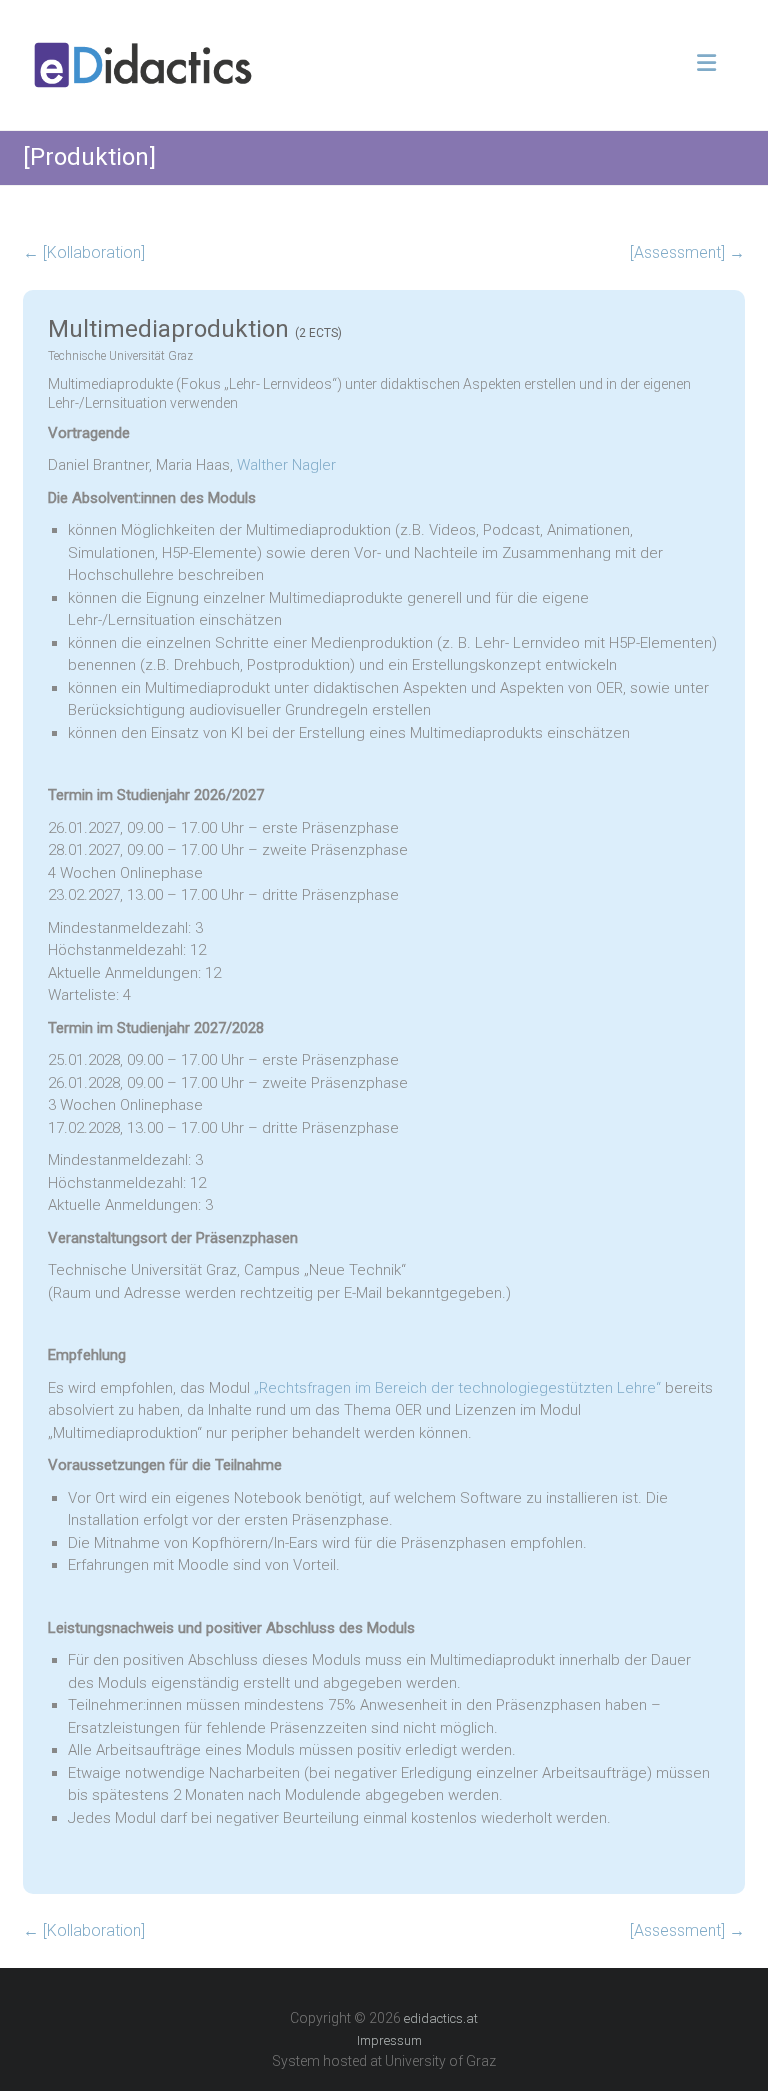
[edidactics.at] (143, 46)
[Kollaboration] (84, 252)
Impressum (389, 2040)
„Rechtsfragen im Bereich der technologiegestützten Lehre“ (457, 1388)
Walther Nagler (286, 465)
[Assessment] (687, 252)
